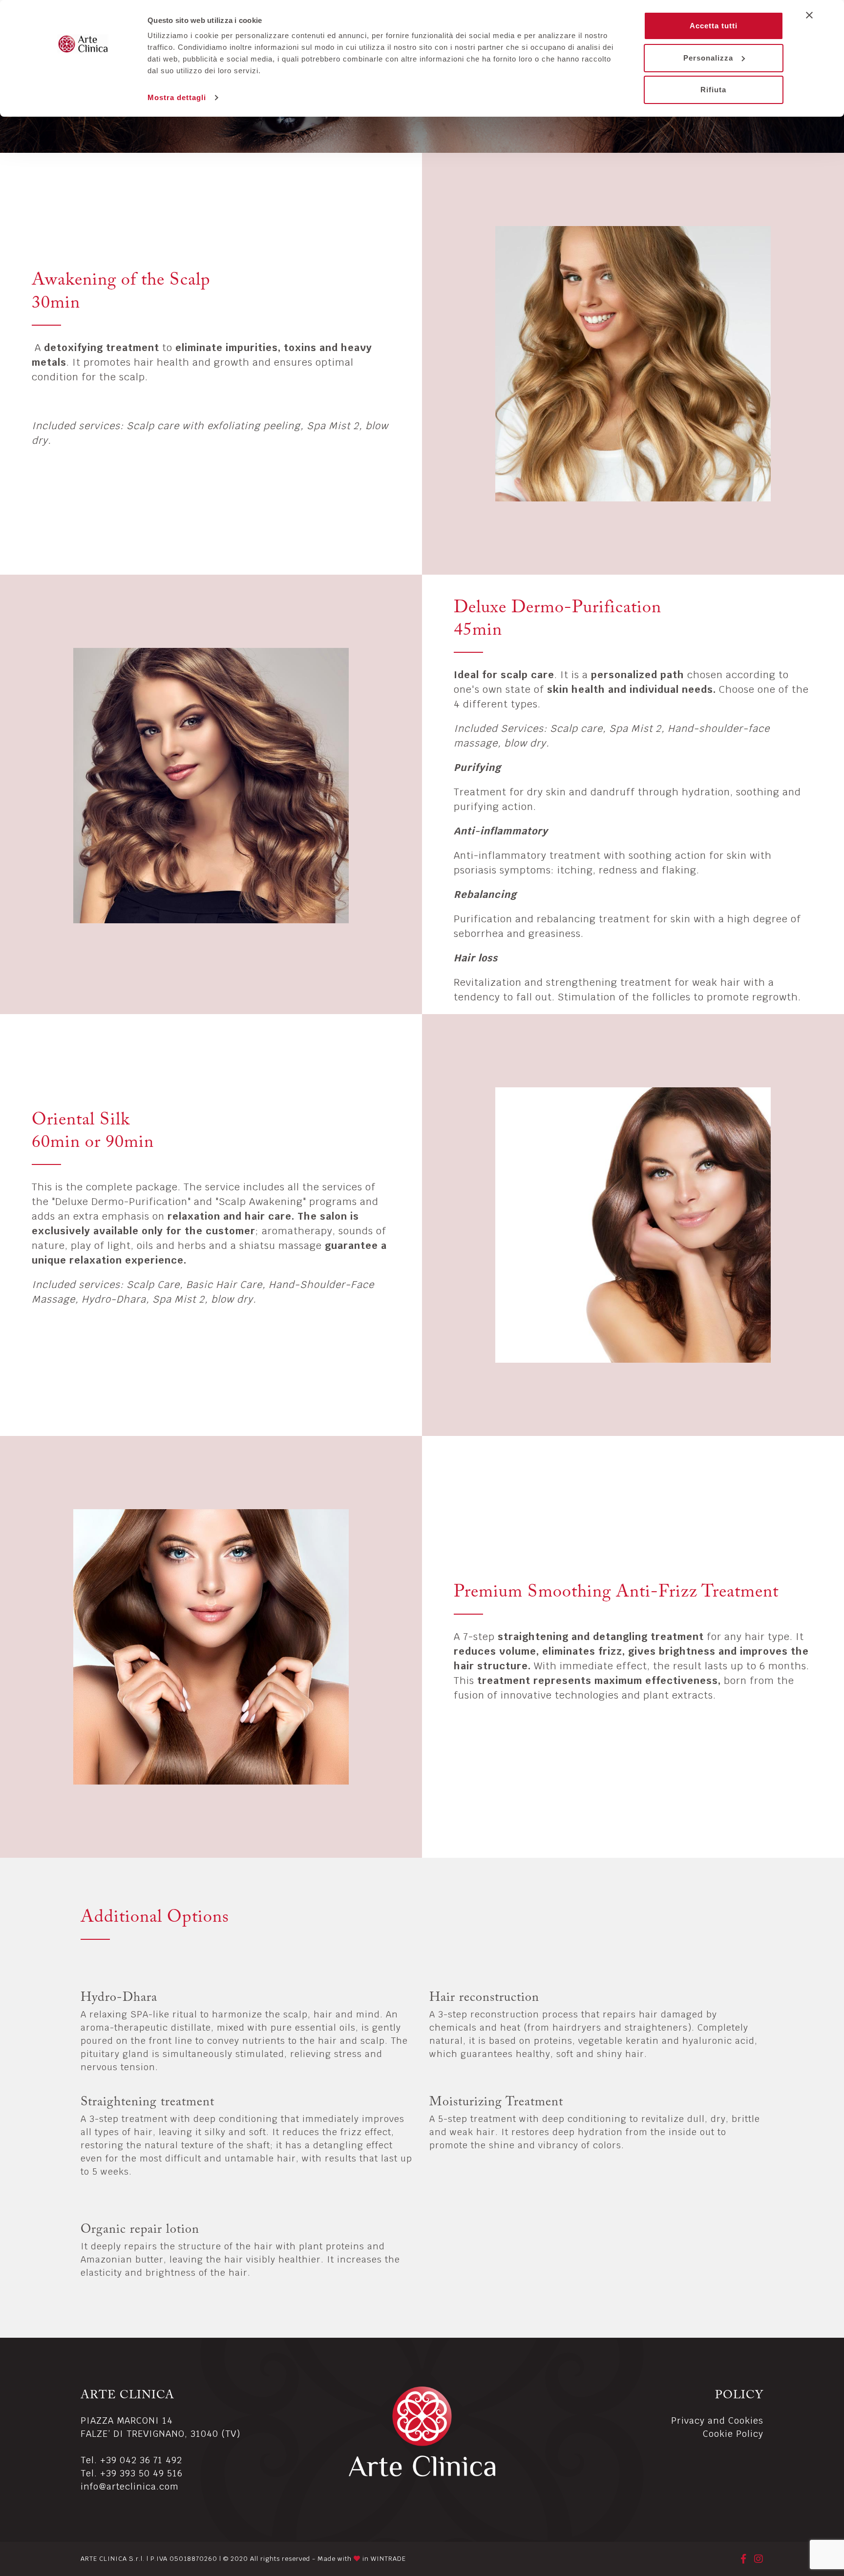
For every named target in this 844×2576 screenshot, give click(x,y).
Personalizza (708, 58)
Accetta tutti (714, 26)
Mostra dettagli (177, 97)
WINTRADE (388, 2559)
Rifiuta (713, 90)
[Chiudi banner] (809, 15)
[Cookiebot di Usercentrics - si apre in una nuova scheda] (83, 98)
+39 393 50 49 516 (141, 2473)
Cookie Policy (733, 2434)
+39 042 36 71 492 (141, 2460)
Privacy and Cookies (717, 2420)
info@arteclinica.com (130, 2486)
